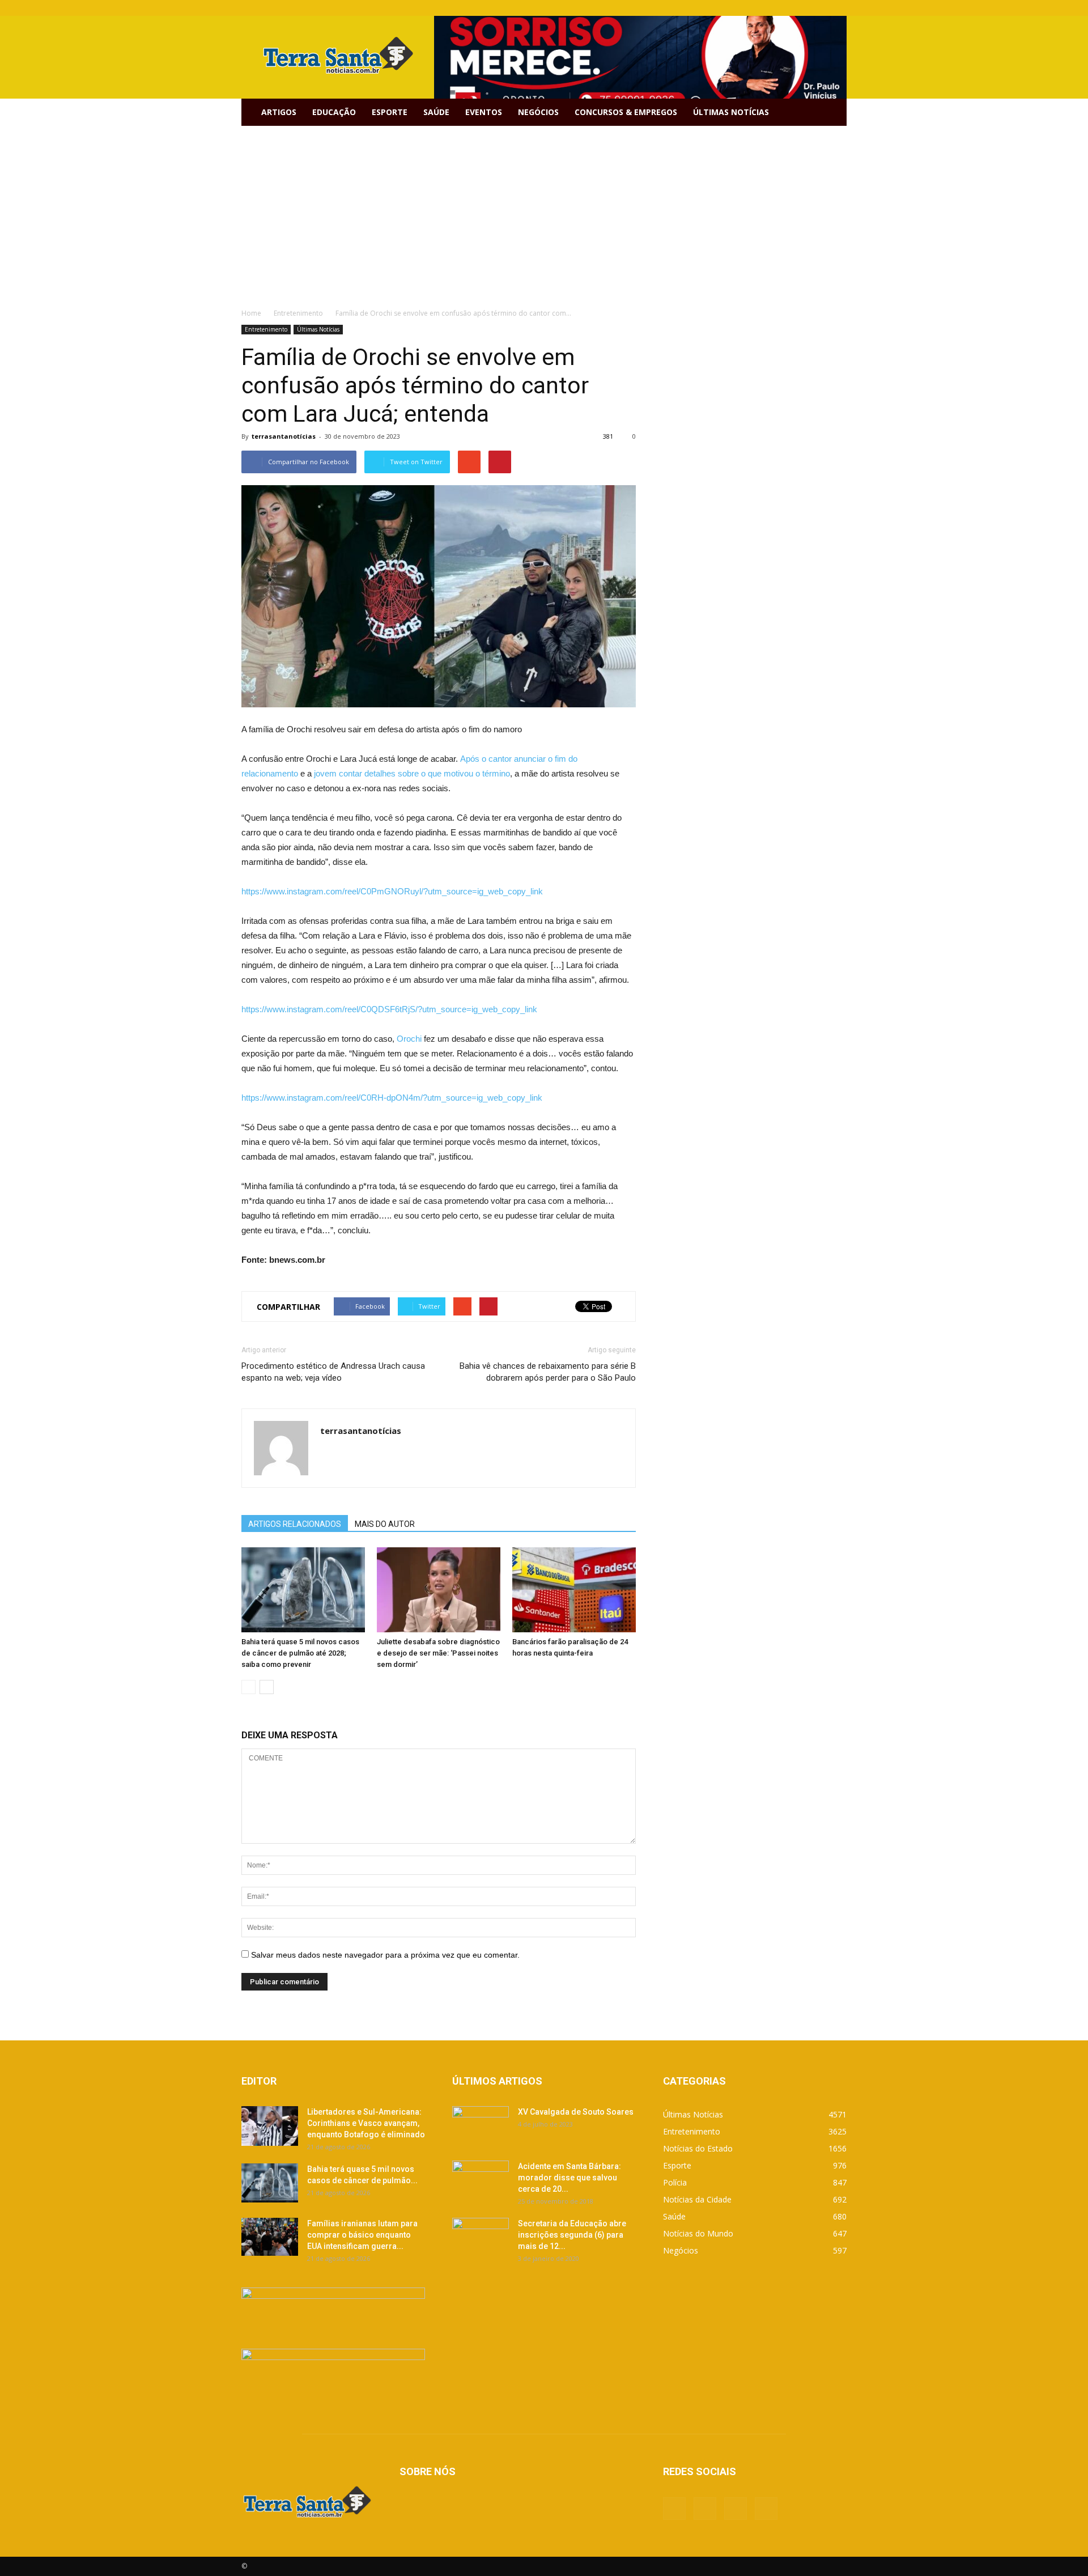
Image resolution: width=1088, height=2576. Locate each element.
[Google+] (801, 8)
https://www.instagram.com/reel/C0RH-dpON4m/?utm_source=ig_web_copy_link (392, 1098)
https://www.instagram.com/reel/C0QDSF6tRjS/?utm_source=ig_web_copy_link (389, 1009)
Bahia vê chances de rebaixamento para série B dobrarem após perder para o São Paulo (548, 1372)
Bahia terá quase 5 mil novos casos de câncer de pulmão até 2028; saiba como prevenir (300, 1653)
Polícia (675, 2182)
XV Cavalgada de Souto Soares (576, 2112)
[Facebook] (782, 8)
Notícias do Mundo (698, 2233)
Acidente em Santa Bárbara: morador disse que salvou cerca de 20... (569, 2178)
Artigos (279, 112)
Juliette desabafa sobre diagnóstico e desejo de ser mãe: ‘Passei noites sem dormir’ (438, 1653)
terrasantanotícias (284, 436)
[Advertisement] (544, 211)
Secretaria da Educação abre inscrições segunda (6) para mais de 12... (572, 2235)
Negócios (538, 112)
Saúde (436, 112)
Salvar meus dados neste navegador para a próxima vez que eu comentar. (385, 1955)
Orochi (409, 1039)
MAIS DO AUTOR (385, 1524)
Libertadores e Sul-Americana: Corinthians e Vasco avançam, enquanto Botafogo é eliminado (366, 2123)
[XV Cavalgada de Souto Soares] (481, 2126)
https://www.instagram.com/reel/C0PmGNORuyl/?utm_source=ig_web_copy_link (392, 891)
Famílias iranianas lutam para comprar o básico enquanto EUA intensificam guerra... (362, 2235)
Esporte (390, 112)
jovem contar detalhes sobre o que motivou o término (411, 773)
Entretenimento (266, 329)
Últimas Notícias (731, 112)
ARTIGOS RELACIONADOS (295, 1524)
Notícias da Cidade (697, 2199)
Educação (334, 112)
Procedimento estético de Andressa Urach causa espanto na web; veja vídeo (333, 1372)
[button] (833, 112)
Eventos (484, 112)
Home (251, 313)
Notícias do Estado (698, 2148)
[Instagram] (819, 8)
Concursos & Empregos (626, 112)
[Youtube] (838, 8)
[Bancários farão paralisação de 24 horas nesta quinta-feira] (574, 1590)
